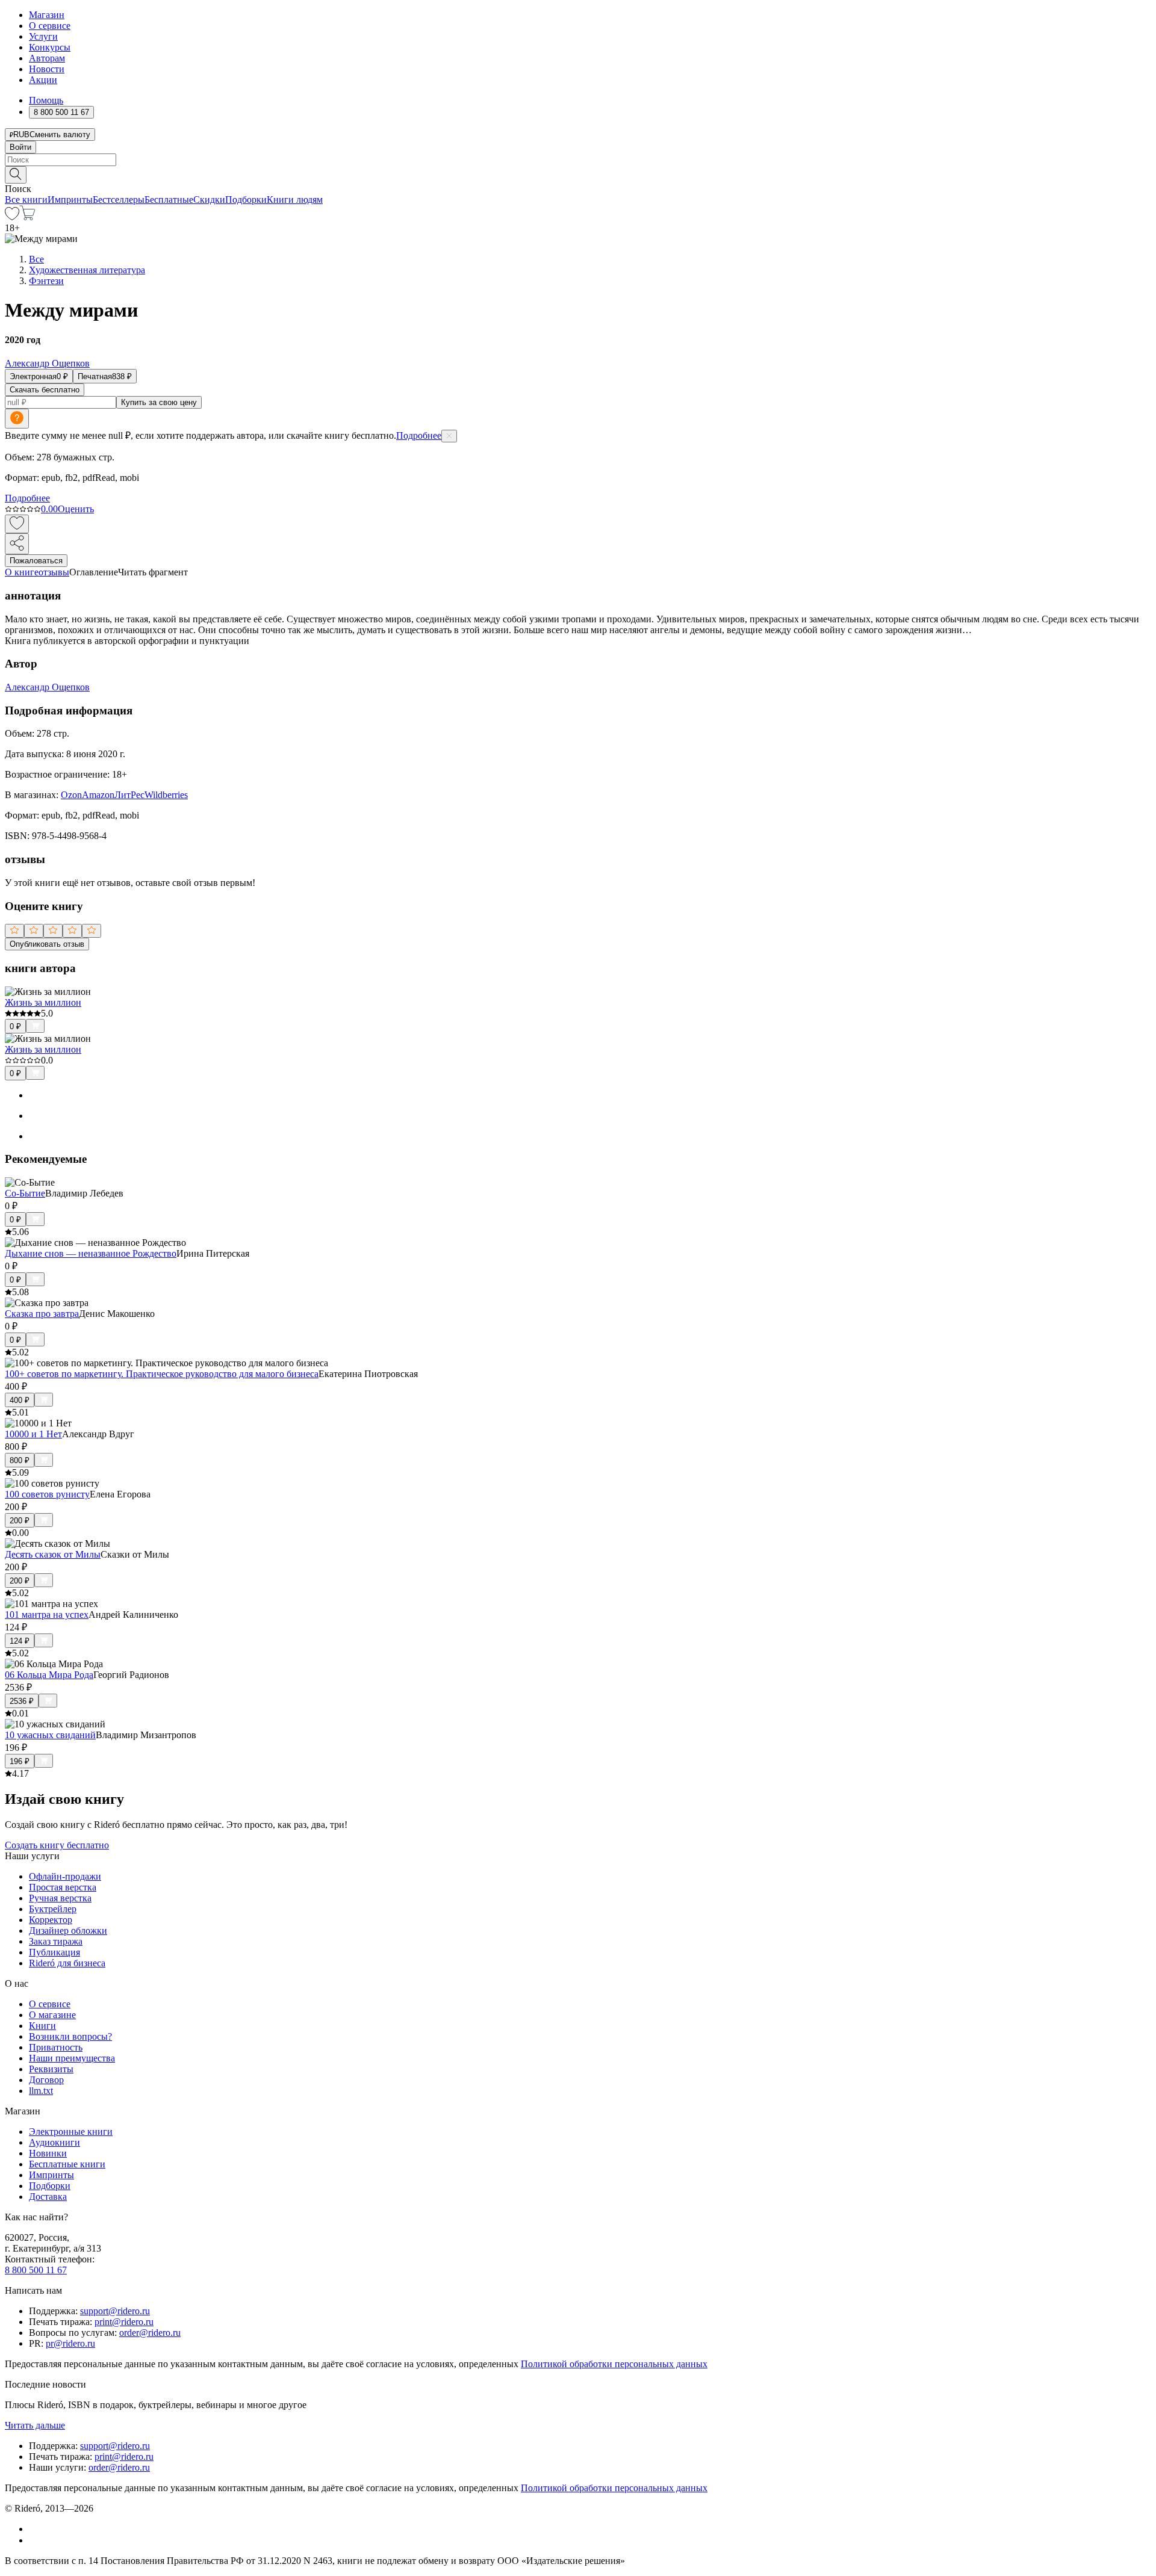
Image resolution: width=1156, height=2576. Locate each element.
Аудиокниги (54, 2142)
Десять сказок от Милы (53, 1554)
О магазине (52, 2015)
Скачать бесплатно (45, 390)
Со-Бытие (25, 1193)
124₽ (20, 1641)
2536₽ (22, 1701)
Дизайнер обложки (68, 1930)
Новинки (48, 2153)
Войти (20, 147)
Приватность (56, 2047)
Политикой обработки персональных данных (614, 2364)
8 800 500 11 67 (36, 2270)
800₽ (20, 1460)
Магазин (47, 15)
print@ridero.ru (124, 2322)
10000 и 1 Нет (33, 1434)
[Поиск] (16, 175)
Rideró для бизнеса (67, 1963)
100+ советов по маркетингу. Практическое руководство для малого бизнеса (162, 1374)
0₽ (15, 1026)
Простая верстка (63, 1887)
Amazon (98, 795)
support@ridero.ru (115, 2311)
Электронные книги (71, 2132)
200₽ (20, 1521)
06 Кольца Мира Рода (49, 1675)
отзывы (54, 572)
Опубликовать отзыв (47, 944)
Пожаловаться (36, 561)
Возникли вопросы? (70, 2036)
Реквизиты (51, 2069)
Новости (47, 69)
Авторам (47, 58)
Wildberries (166, 795)
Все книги (26, 200)
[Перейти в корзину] (27, 217)
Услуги (43, 36)
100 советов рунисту (47, 1494)
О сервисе (50, 26)
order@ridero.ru (150, 2333)
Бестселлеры (119, 200)
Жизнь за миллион (43, 1002)
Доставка (48, 2197)
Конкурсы (50, 47)
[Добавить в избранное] (17, 524)
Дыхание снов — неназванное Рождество (91, 1253)
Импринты (70, 200)
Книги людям (295, 200)
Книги (42, 2026)
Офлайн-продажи (65, 1876)
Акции (43, 80)
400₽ (20, 1400)
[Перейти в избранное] (12, 217)
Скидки (209, 200)
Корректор (51, 1920)
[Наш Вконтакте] (35, 2529)
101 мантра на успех (47, 1615)
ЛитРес (129, 795)
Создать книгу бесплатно (57, 1845)
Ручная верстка (60, 1898)
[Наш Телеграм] (34, 2540)
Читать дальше (35, 2425)
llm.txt (41, 2091)
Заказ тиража (56, 1941)
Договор (46, 2080)
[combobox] (578, 160)
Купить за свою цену (159, 402)
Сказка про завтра (42, 1314)
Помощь (46, 100)
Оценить (76, 509)
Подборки (246, 200)
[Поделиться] (17, 544)
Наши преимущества (72, 2058)
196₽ (20, 1761)
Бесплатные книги (67, 2164)
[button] (578, 174)
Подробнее (419, 435)
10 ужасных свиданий (50, 1735)
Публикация (54, 1952)
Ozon (71, 795)
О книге (22, 572)
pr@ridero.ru (70, 2343)
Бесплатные (169, 200)
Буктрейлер (53, 1909)
